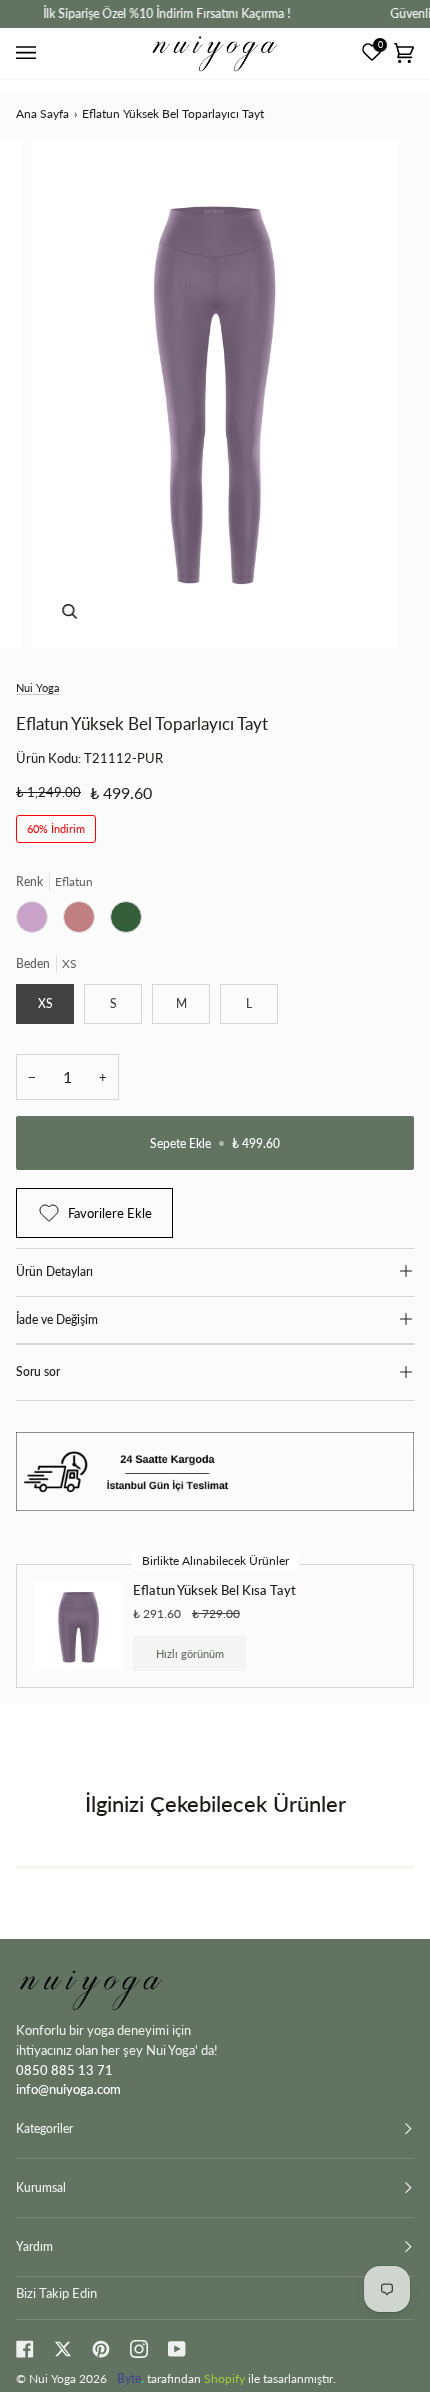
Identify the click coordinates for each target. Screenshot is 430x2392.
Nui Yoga (37, 687)
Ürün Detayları (54, 1271)
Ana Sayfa (42, 113)
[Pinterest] (101, 2349)
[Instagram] (139, 2349)
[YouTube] (177, 2349)
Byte (129, 2378)
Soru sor (38, 1371)
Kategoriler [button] (44, 2128)
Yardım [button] (34, 2246)
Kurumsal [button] (41, 2187)
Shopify (224, 2378)
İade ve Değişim (57, 1319)
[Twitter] (63, 2349)
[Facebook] (25, 2349)
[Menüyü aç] (29, 53)
